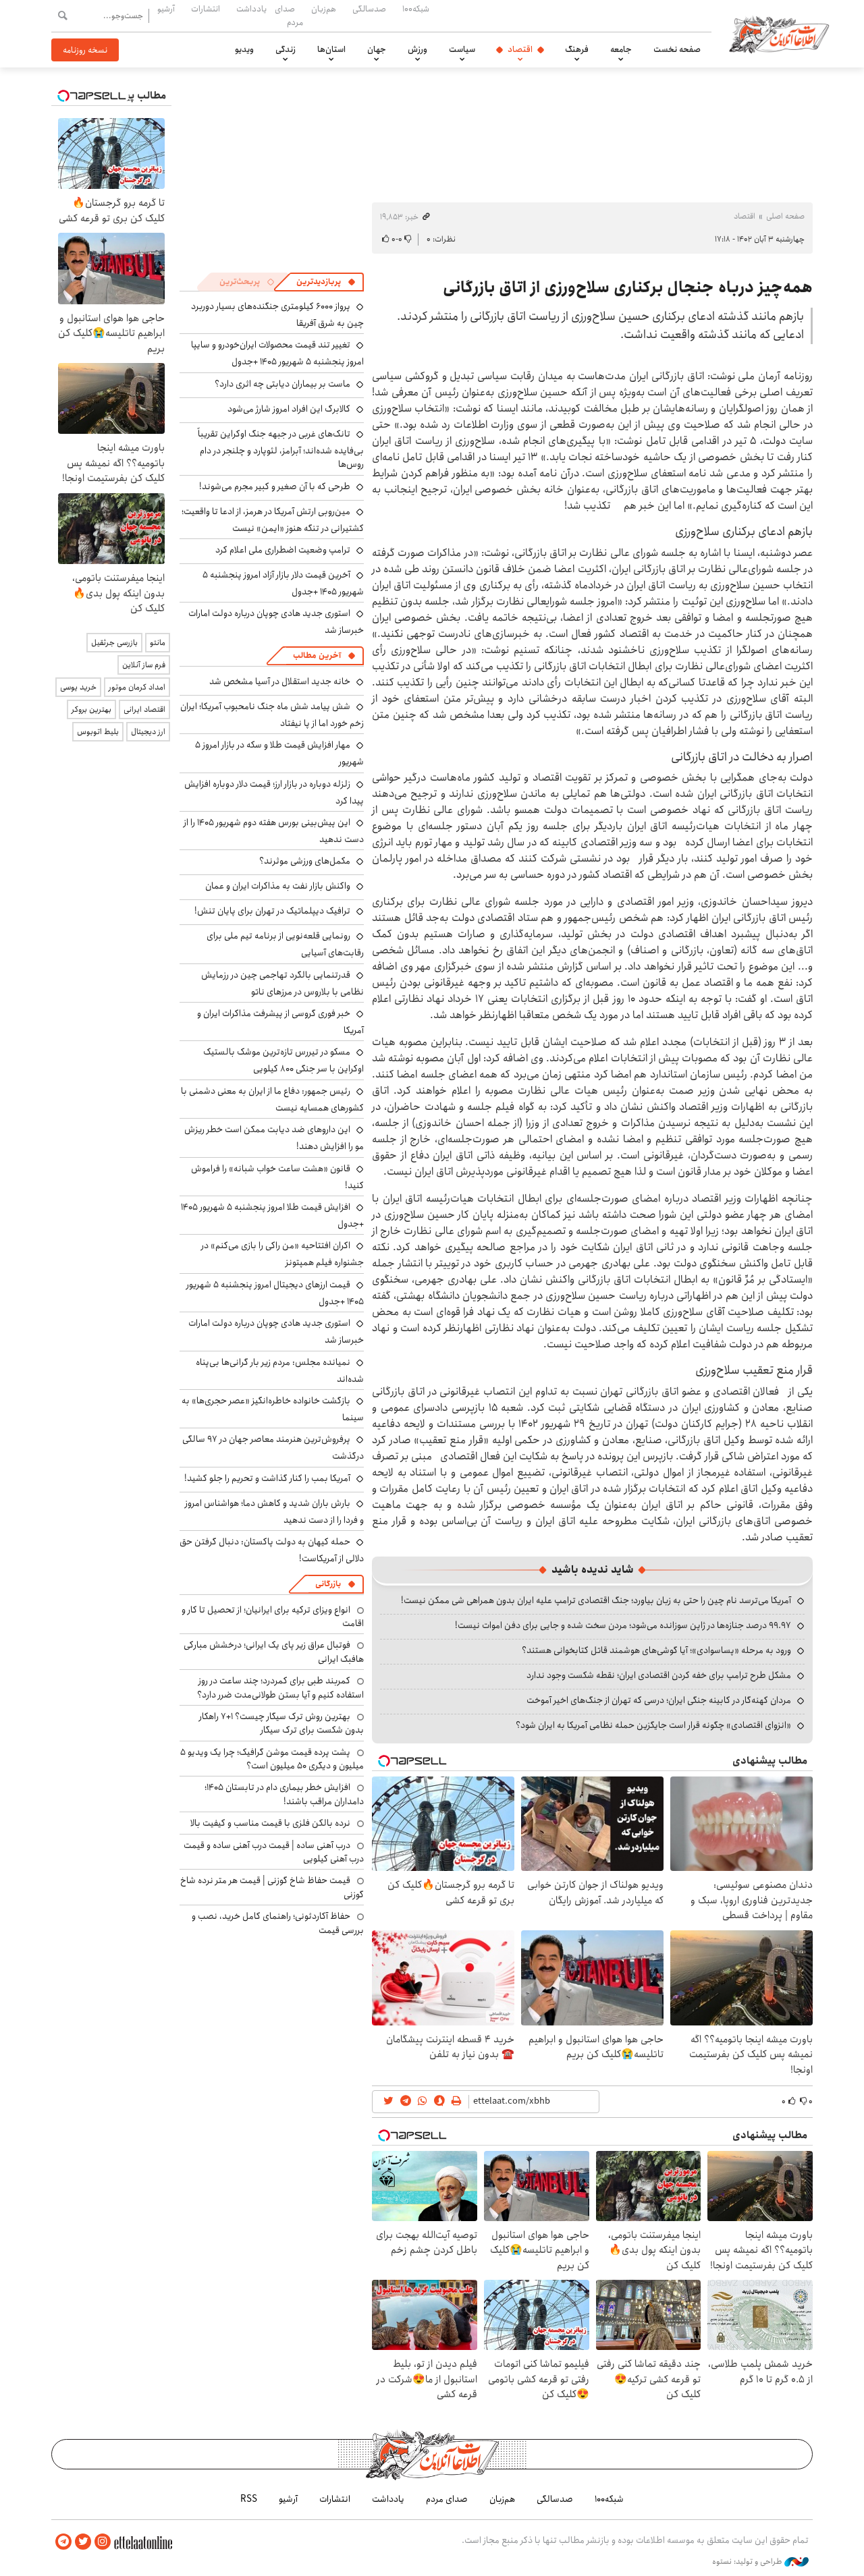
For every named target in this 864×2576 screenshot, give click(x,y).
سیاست (462, 49)
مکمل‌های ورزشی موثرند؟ (305, 861)
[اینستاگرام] (103, 2542)
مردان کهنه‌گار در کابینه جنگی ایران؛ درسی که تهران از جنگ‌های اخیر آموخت (659, 1700)
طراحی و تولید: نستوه (748, 2562)
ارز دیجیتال (148, 732)
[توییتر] (83, 2542)
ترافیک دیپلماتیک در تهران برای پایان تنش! (272, 911)
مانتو (158, 643)
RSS (249, 2499)
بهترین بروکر (91, 709)
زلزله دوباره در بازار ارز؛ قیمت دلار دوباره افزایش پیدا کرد (274, 792)
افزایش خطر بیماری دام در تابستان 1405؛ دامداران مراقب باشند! (284, 1794)
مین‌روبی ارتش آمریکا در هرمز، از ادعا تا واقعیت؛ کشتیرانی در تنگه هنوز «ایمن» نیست (273, 520)
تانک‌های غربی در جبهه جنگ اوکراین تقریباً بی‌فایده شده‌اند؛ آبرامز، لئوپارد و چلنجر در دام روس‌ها (281, 449)
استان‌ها (331, 49)
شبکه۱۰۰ (416, 9)
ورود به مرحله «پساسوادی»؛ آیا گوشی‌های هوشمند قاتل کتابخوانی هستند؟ (656, 1650)
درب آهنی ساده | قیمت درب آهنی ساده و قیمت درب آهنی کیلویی (274, 1852)
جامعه (621, 49)
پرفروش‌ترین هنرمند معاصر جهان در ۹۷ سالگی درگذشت (273, 1448)
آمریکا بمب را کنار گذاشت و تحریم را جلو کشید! (267, 1478)
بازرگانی (328, 1584)
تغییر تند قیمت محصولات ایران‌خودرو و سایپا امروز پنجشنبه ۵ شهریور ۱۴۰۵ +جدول (277, 353)
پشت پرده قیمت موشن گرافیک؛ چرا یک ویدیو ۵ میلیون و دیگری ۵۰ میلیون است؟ (272, 1759)
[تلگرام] (63, 2542)
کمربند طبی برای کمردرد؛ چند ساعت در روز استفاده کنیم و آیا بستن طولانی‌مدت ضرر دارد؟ (280, 1687)
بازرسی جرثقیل (114, 643)
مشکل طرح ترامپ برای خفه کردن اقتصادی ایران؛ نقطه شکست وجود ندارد (659, 1675)
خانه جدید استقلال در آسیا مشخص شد (280, 681)
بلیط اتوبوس (98, 732)
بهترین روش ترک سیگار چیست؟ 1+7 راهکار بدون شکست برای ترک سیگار (281, 1723)
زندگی (286, 49)
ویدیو (244, 49)
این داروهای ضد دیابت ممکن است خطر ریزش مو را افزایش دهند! (274, 1138)
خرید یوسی (78, 687)
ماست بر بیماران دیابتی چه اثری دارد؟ (282, 384)
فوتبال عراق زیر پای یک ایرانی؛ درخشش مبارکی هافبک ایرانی (274, 1652)
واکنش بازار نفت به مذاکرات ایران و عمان (278, 886)
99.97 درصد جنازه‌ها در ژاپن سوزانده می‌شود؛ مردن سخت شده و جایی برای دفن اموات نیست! (623, 1625)
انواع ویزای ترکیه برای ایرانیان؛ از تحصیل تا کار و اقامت (273, 1617)
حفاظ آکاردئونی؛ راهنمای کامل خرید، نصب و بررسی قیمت (278, 1923)
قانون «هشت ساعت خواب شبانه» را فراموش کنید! (277, 1177)
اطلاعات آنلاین (779, 34)
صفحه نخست (677, 49)
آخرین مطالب (317, 655)
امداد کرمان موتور (137, 687)
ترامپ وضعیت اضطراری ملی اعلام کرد (283, 550)
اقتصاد (520, 49)
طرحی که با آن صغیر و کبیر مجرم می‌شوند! (275, 486)
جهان (377, 49)
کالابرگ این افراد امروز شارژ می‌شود (289, 409)
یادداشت (251, 9)
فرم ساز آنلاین (144, 665)
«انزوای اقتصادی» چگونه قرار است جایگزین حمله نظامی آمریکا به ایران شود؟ (653, 1725)
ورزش (417, 49)
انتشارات (206, 9)
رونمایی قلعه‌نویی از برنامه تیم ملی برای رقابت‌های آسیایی (285, 944)
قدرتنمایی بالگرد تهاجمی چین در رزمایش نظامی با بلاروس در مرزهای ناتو (282, 983)
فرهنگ (577, 49)
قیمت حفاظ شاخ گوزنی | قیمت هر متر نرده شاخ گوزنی (272, 1887)
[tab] (326, 282)
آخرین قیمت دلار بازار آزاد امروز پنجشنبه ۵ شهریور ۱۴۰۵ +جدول (283, 583)
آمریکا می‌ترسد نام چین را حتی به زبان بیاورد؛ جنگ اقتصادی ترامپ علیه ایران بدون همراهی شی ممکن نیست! (596, 1600)
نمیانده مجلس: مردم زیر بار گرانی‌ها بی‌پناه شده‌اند (280, 1371)
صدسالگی (369, 9)
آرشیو (166, 9)
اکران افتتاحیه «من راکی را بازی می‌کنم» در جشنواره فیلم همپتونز (282, 1254)
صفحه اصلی (785, 216)
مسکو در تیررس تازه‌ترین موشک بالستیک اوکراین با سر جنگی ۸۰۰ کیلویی (283, 1060)
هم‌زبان (324, 9)
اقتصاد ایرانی (144, 709)
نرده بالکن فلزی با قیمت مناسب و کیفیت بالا (270, 1823)
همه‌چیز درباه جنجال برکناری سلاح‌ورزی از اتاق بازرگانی (628, 287)
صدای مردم (289, 15)
